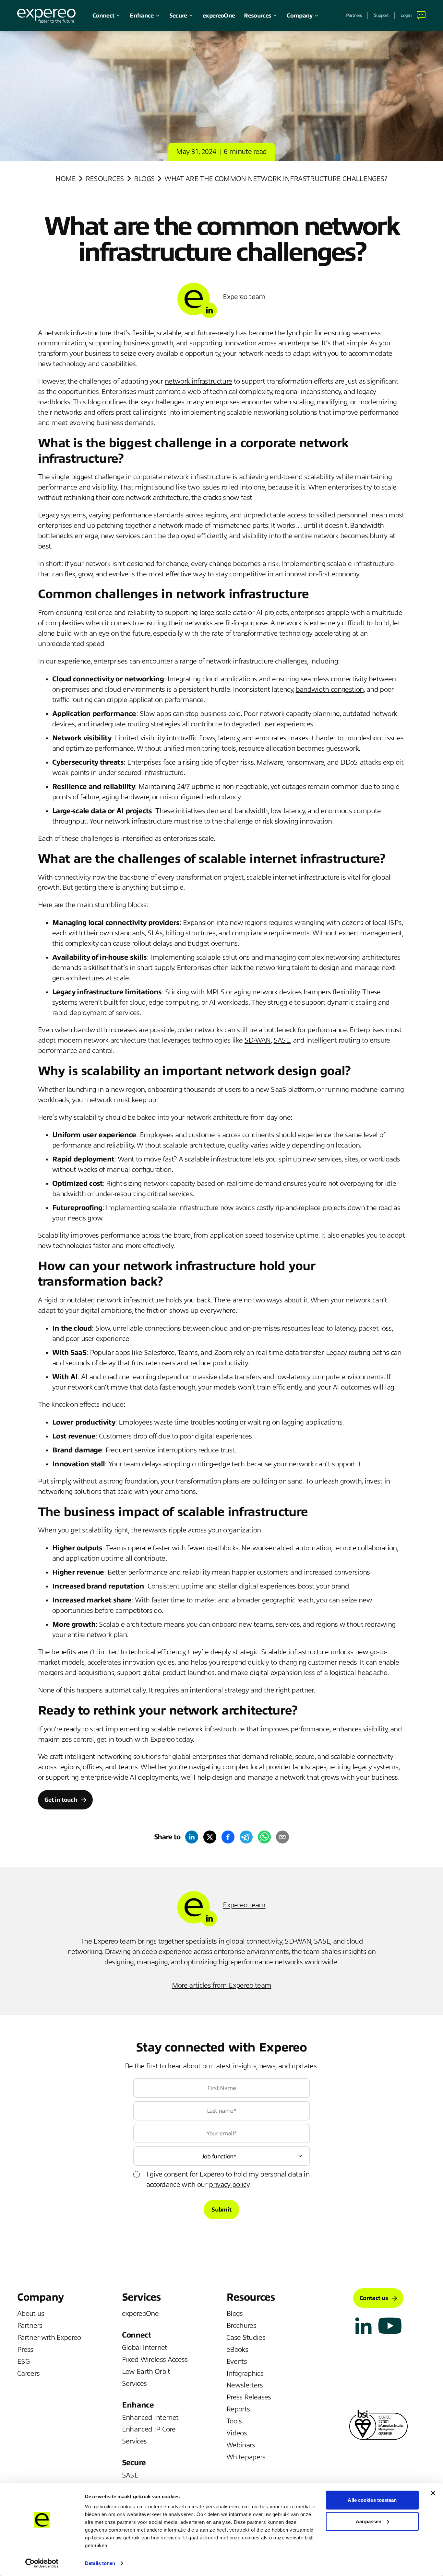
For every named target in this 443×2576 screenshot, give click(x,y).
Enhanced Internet (150, 2418)
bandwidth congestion (330, 689)
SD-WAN (258, 1040)
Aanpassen (369, 2521)
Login (406, 15)
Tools (234, 2421)
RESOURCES (105, 179)
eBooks (237, 2350)
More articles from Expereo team (222, 1985)
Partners (354, 15)
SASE (282, 1040)
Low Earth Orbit (146, 2372)
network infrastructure (198, 381)
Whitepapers (246, 2457)
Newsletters (245, 2385)
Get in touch (61, 1800)
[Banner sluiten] (433, 2493)
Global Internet (145, 2348)
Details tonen (100, 2563)
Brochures (241, 2326)
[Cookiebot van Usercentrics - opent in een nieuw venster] (42, 2563)
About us (31, 2314)
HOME (66, 179)
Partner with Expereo (49, 2338)
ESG (23, 2362)
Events (237, 2362)
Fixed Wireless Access (155, 2360)
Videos (237, 2433)
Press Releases (249, 2397)
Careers (28, 2374)
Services (134, 2384)
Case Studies (246, 2338)
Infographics (245, 2374)
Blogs (144, 179)
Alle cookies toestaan (372, 2500)
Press (25, 2350)
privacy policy (229, 2185)
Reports (238, 2409)
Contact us (374, 2298)
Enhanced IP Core (149, 2429)
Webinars (241, 2445)
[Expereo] (46, 16)
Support (381, 15)
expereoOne (219, 16)
